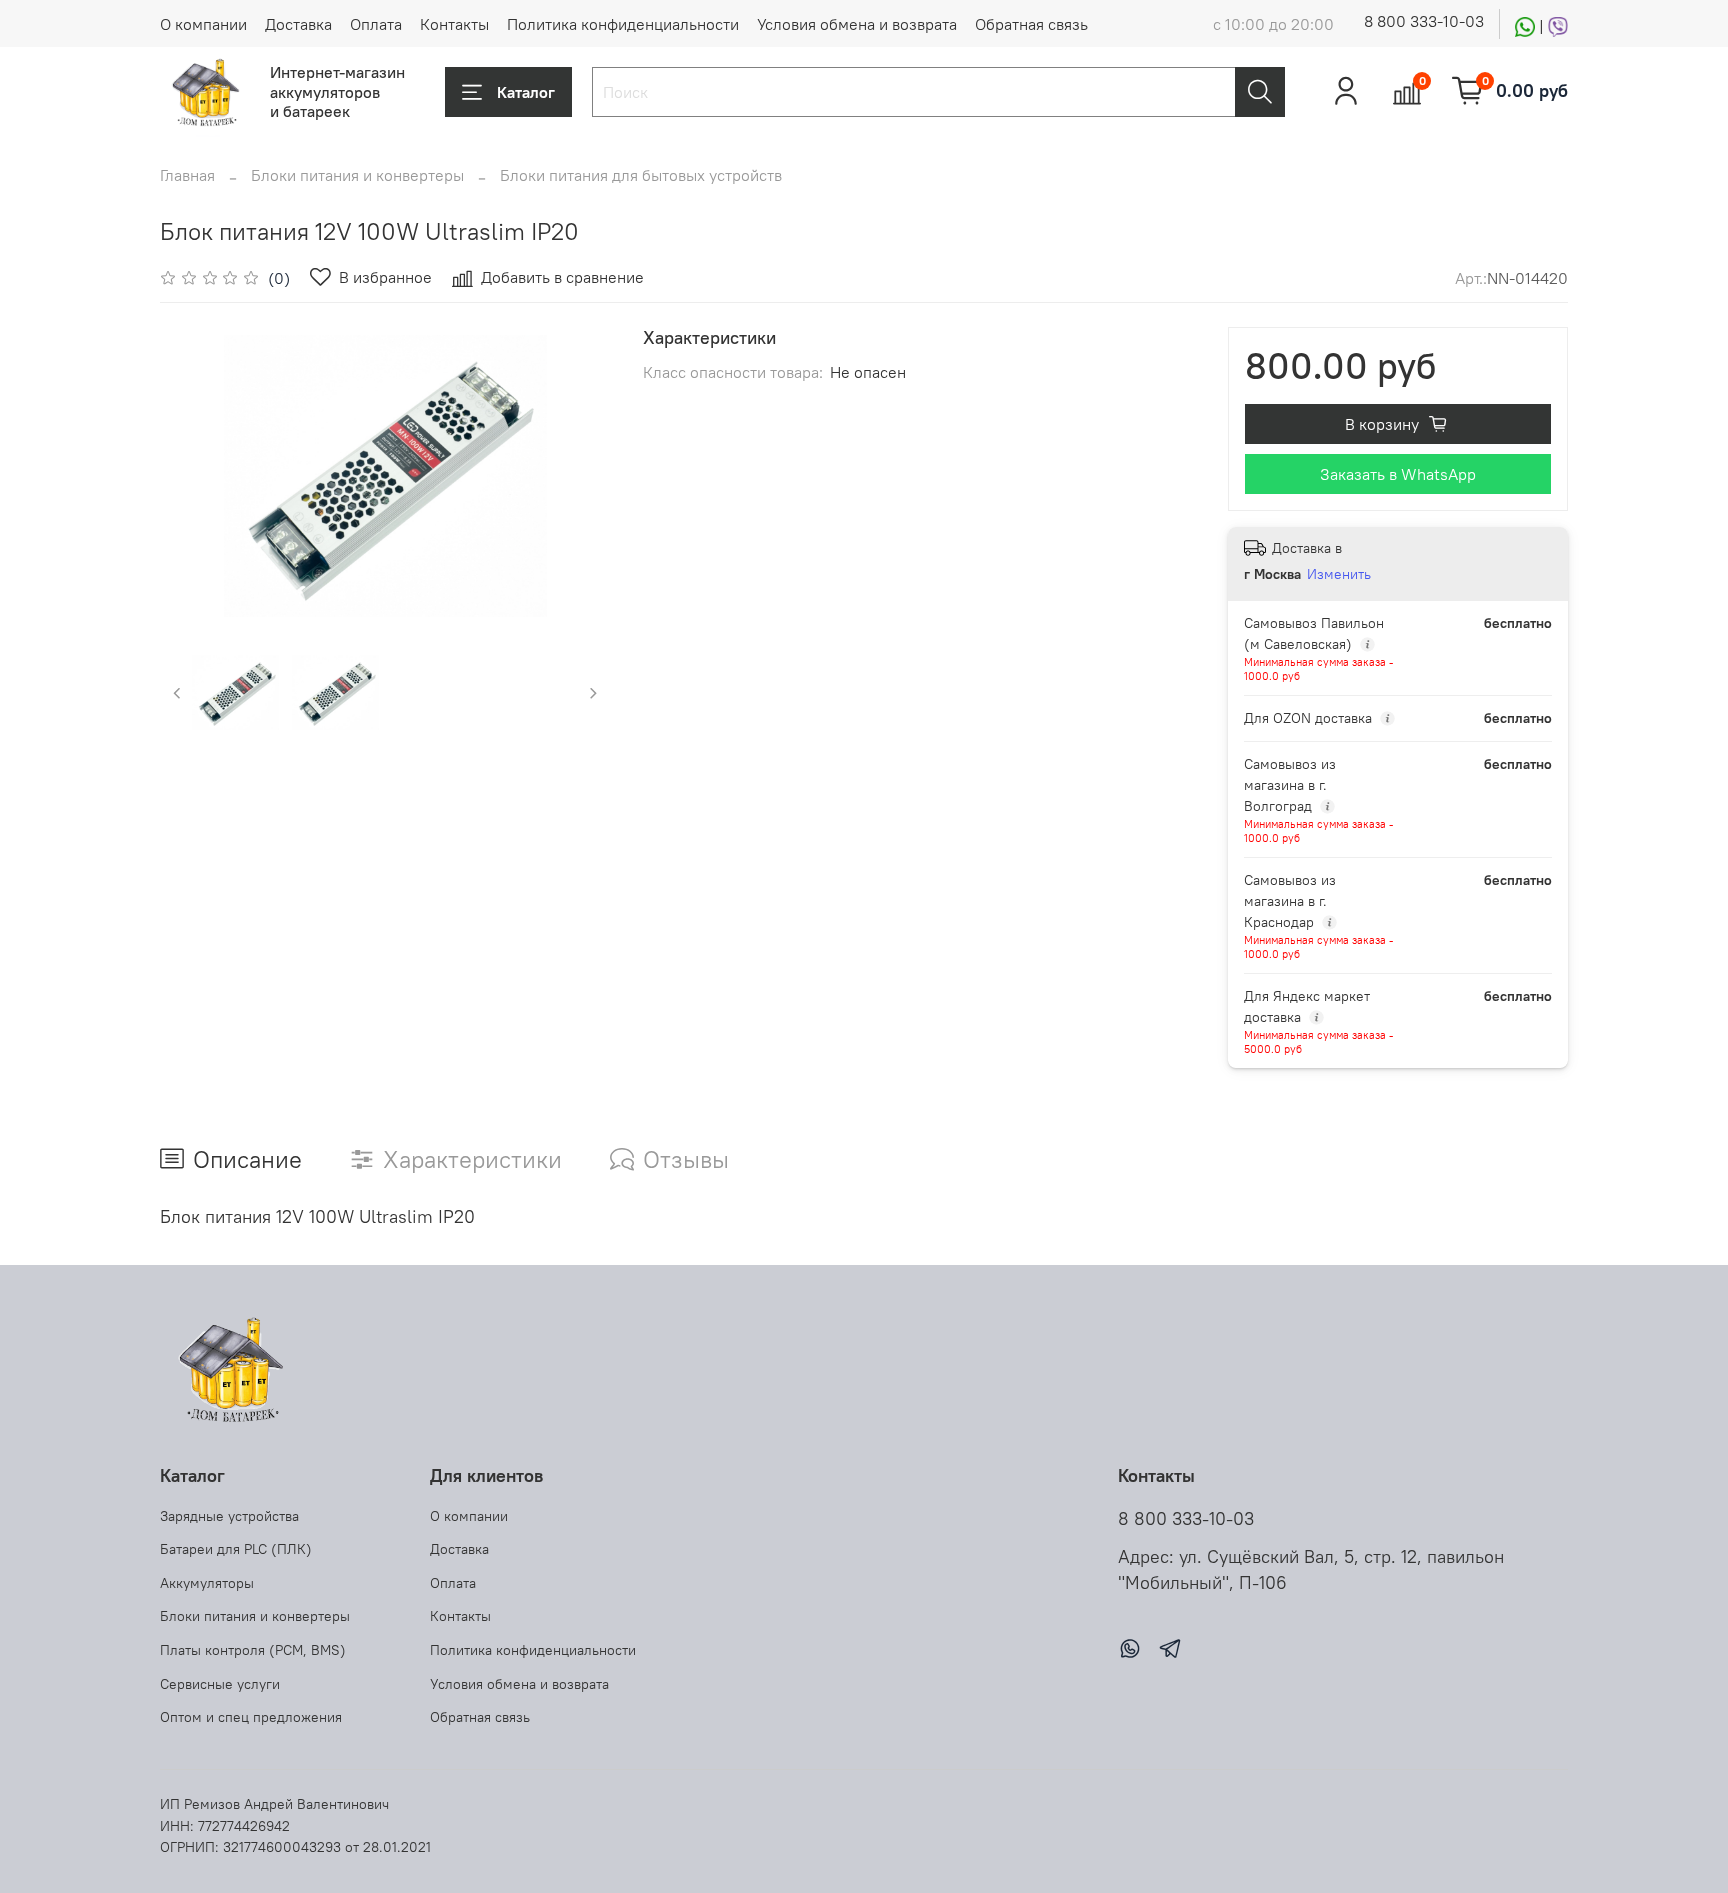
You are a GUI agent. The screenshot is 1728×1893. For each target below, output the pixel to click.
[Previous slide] (192, 476)
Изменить (1339, 574)
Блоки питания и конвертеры (357, 175)
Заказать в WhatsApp (1398, 474)
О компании (203, 24)
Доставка (298, 24)
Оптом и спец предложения (251, 1717)
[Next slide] (579, 476)
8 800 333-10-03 (1424, 21)
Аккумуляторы (207, 1583)
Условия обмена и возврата (857, 24)
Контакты (454, 24)
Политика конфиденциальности (623, 24)
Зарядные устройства (229, 1516)
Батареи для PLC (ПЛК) (236, 1549)
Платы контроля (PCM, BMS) (253, 1650)
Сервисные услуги (220, 1684)
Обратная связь (1031, 24)
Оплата (376, 24)
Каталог (526, 92)
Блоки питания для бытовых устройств (641, 175)
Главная (187, 175)
